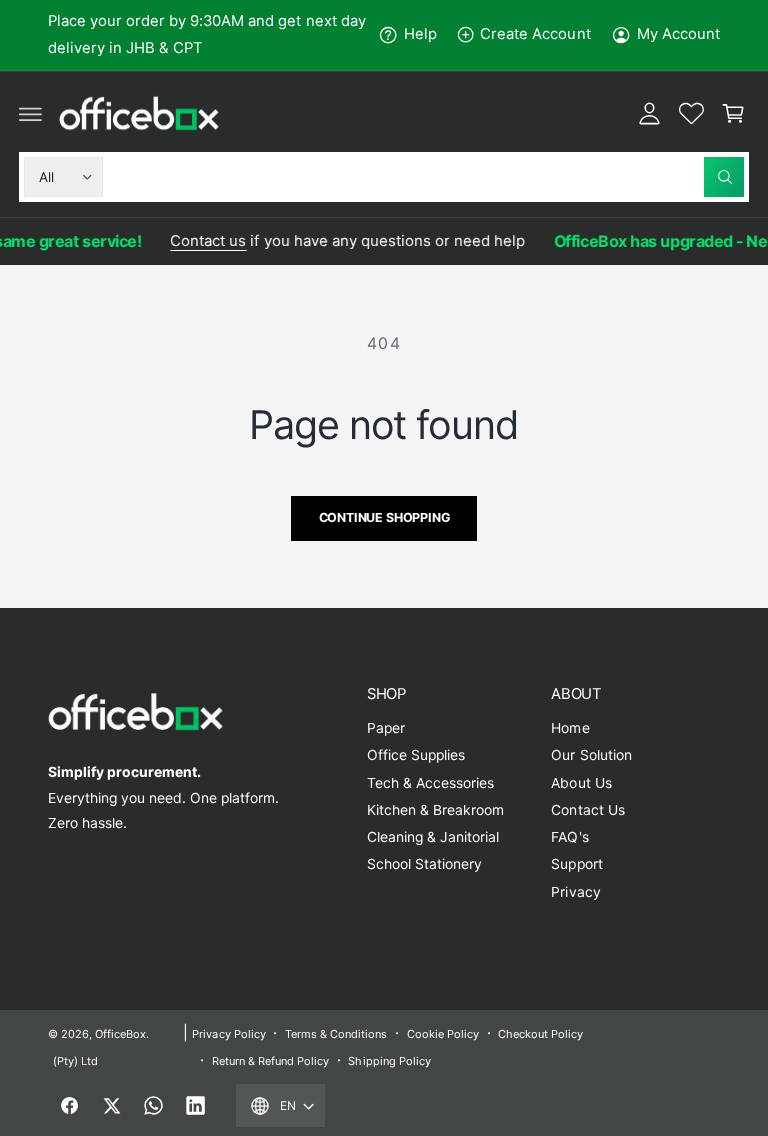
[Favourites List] (691, 113)
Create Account (535, 34)
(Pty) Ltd (75, 1061)
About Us (581, 783)
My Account (678, 34)
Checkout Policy (540, 1034)
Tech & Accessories (430, 783)
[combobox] (428, 177)
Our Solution (591, 755)
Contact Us (587, 810)
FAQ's (569, 837)
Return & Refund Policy (270, 1061)
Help (420, 34)
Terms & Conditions (336, 1034)
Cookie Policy (443, 1034)
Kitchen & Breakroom (435, 810)
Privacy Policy (228, 1034)
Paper (386, 728)
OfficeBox (120, 1034)
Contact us (203, 241)
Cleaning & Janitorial (433, 837)
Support (576, 864)
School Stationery (424, 864)
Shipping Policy (389, 1061)
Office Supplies (416, 755)
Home (570, 728)
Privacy (575, 892)
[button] (31, 113)
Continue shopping (384, 517)
